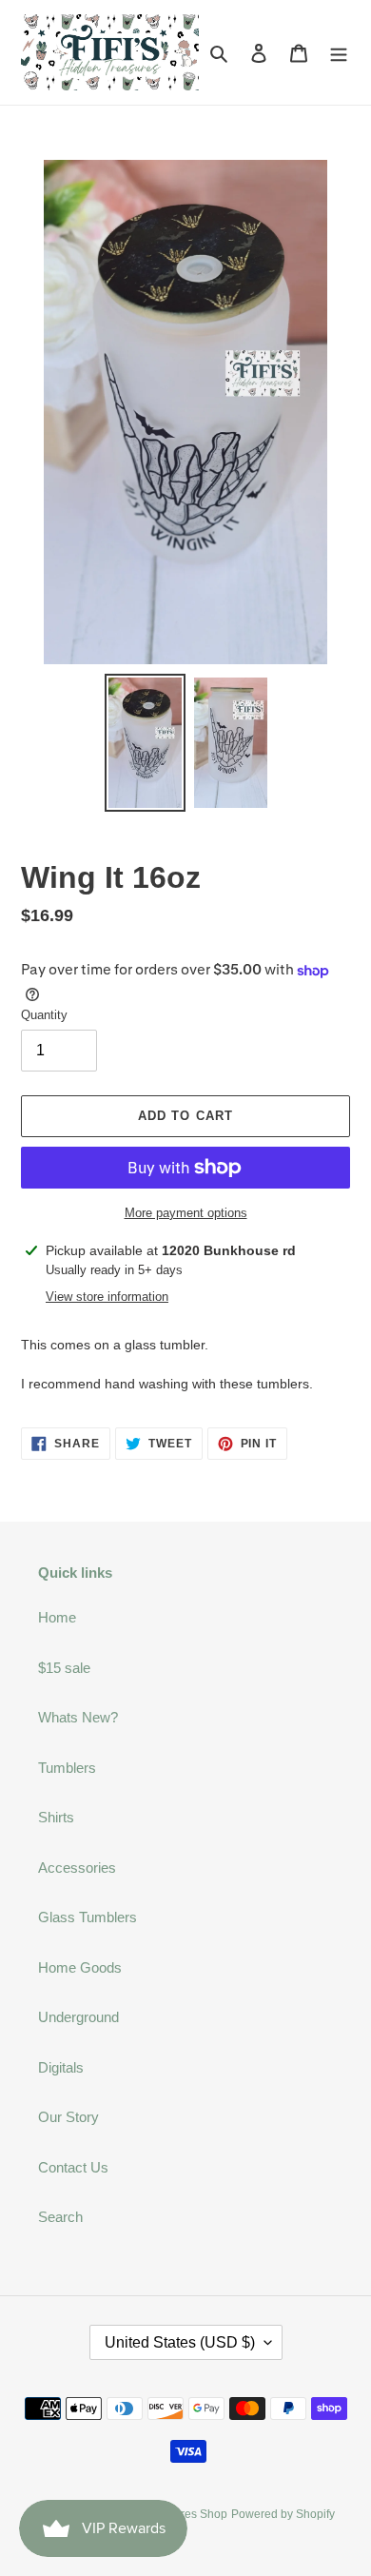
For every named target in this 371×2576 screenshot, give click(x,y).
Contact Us (73, 2167)
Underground (78, 2017)
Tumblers (67, 1768)
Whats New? (78, 1717)
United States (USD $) (180, 2342)
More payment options (186, 1213)
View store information (107, 1297)
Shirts (56, 1817)
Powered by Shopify (283, 2514)
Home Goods (80, 1967)
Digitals (61, 2067)
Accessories (77, 1868)
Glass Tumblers (88, 1917)
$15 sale (64, 1668)
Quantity (44, 1015)
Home (57, 1617)
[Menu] (339, 53)
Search (60, 2217)
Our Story (68, 2117)
